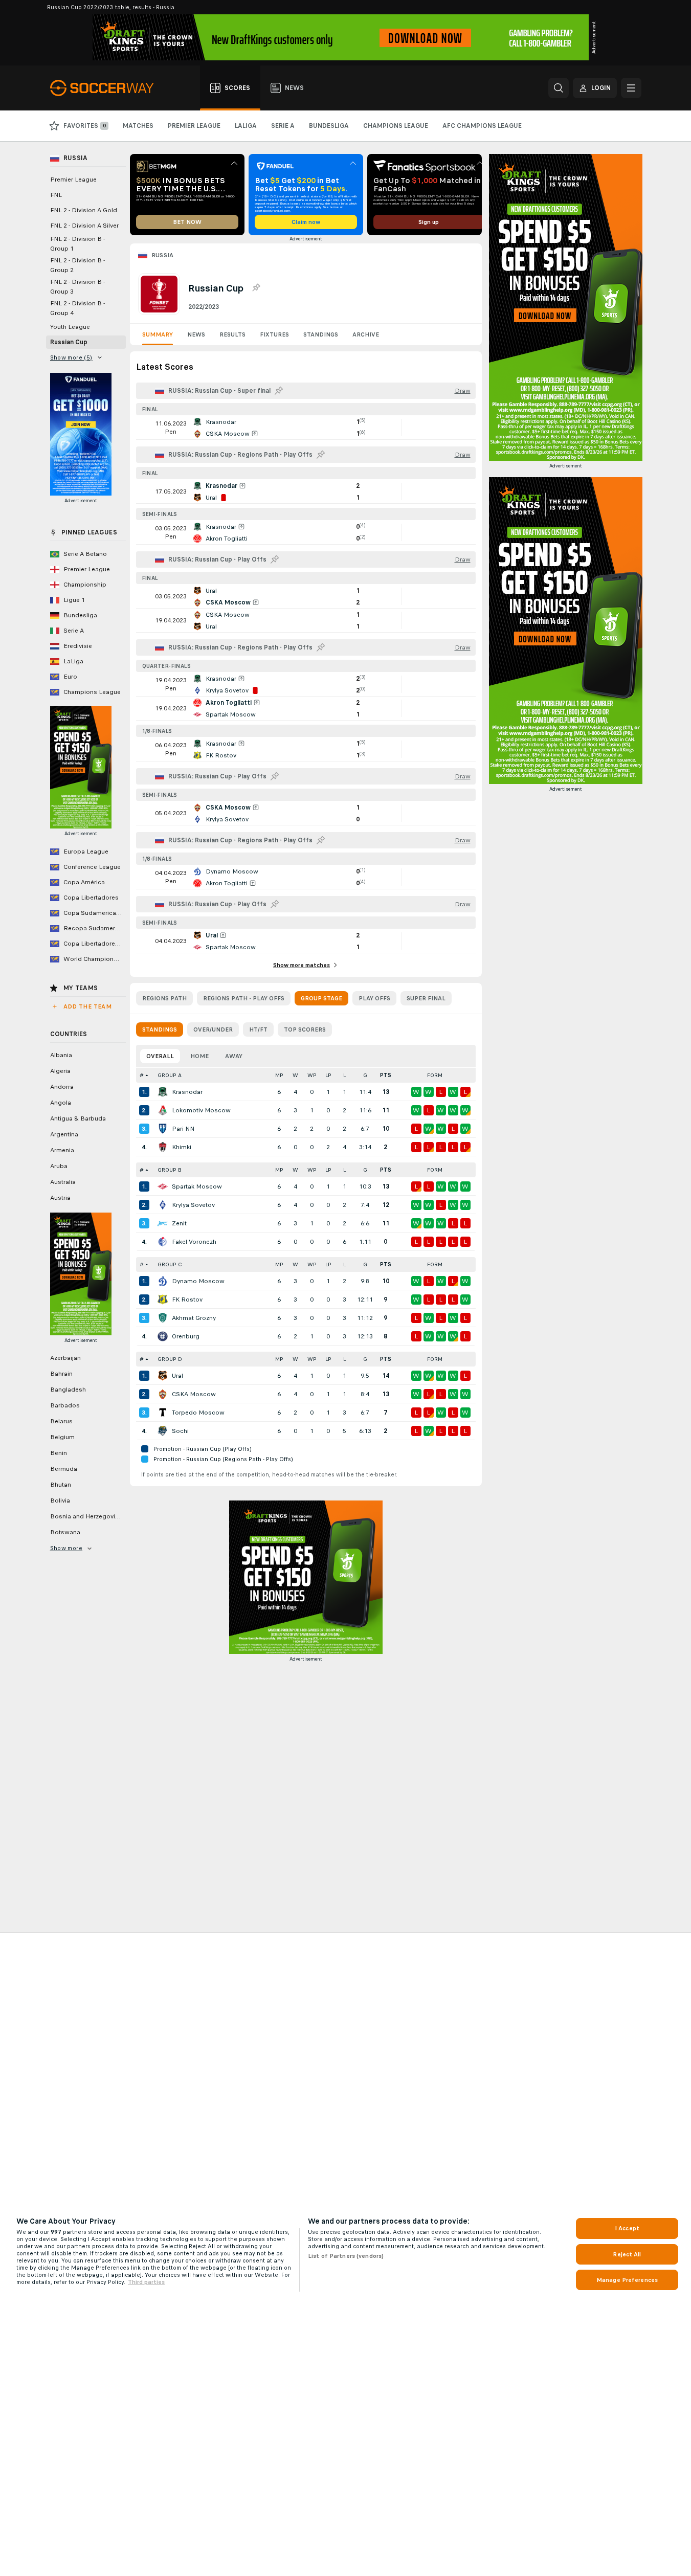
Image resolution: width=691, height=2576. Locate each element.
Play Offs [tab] (374, 998)
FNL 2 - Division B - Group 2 (77, 265)
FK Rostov (187, 1300)
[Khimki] (163, 1147)
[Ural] (163, 1376)
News (196, 334)
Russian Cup (69, 342)
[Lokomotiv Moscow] (163, 1110)
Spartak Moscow (197, 1186)
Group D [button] (170, 1359)
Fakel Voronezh (194, 1242)
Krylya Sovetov (193, 1205)
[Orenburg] (163, 1336)
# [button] (142, 1075)
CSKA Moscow (194, 1394)
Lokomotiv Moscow (201, 1110)
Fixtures (274, 334)
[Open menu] (631, 88)
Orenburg (186, 1336)
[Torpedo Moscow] (163, 1413)
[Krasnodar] (163, 1092)
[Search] (559, 88)
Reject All (627, 2254)
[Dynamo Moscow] (163, 1281)
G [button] (365, 1075)
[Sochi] (163, 1431)
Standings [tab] (160, 1029)
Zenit (179, 1223)
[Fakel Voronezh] (163, 1242)
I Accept (627, 2228)
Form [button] (435, 1075)
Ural (177, 1376)
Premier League (73, 180)
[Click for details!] (306, 428)
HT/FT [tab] (258, 1029)
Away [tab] (234, 1056)
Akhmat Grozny (194, 1318)
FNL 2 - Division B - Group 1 (77, 244)
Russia (163, 255)
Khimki (182, 1147)
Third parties (146, 2282)
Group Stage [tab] (321, 998)
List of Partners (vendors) (346, 2256)
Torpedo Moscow (198, 1413)
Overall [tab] (160, 1056)
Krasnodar (187, 1092)
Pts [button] (386, 1075)
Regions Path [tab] (164, 998)
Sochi (180, 1431)
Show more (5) (71, 357)
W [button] (295, 1075)
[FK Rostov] (163, 1300)
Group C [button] (170, 1264)
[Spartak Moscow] (163, 1186)
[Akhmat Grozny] (163, 1318)
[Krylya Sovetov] (163, 1205)
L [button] (344, 1075)
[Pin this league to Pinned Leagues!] (256, 288)
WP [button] (312, 1075)
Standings (321, 334)
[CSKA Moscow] (163, 1394)
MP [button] (279, 1075)
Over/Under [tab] (213, 1029)
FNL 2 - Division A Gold (84, 210)
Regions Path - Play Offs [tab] (244, 998)
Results (232, 334)
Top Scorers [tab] (305, 1029)
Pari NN (183, 1129)
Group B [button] (170, 1170)
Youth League (70, 327)
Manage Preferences (627, 2280)
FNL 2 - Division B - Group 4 (77, 308)
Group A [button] (170, 1075)
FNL (56, 195)
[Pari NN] (163, 1129)
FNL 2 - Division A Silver (84, 226)
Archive (366, 334)
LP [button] (328, 1075)
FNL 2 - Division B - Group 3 (77, 287)
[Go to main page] (108, 88)
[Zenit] (163, 1223)
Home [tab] (199, 1056)
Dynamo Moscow (198, 1281)
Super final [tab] (426, 998)
